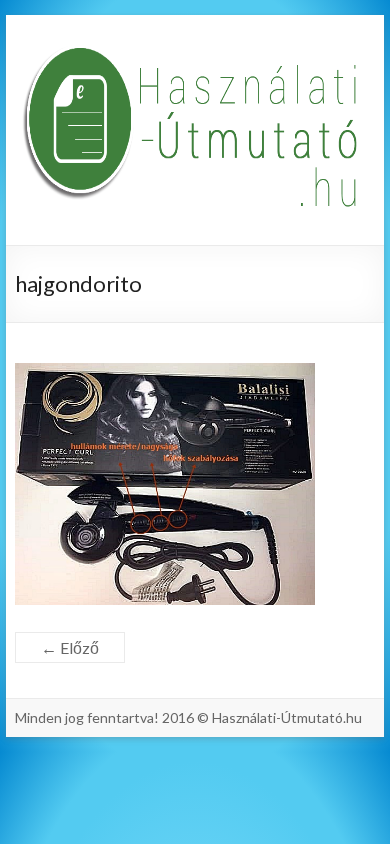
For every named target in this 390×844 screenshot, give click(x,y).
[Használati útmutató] (194, 130)
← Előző (70, 647)
